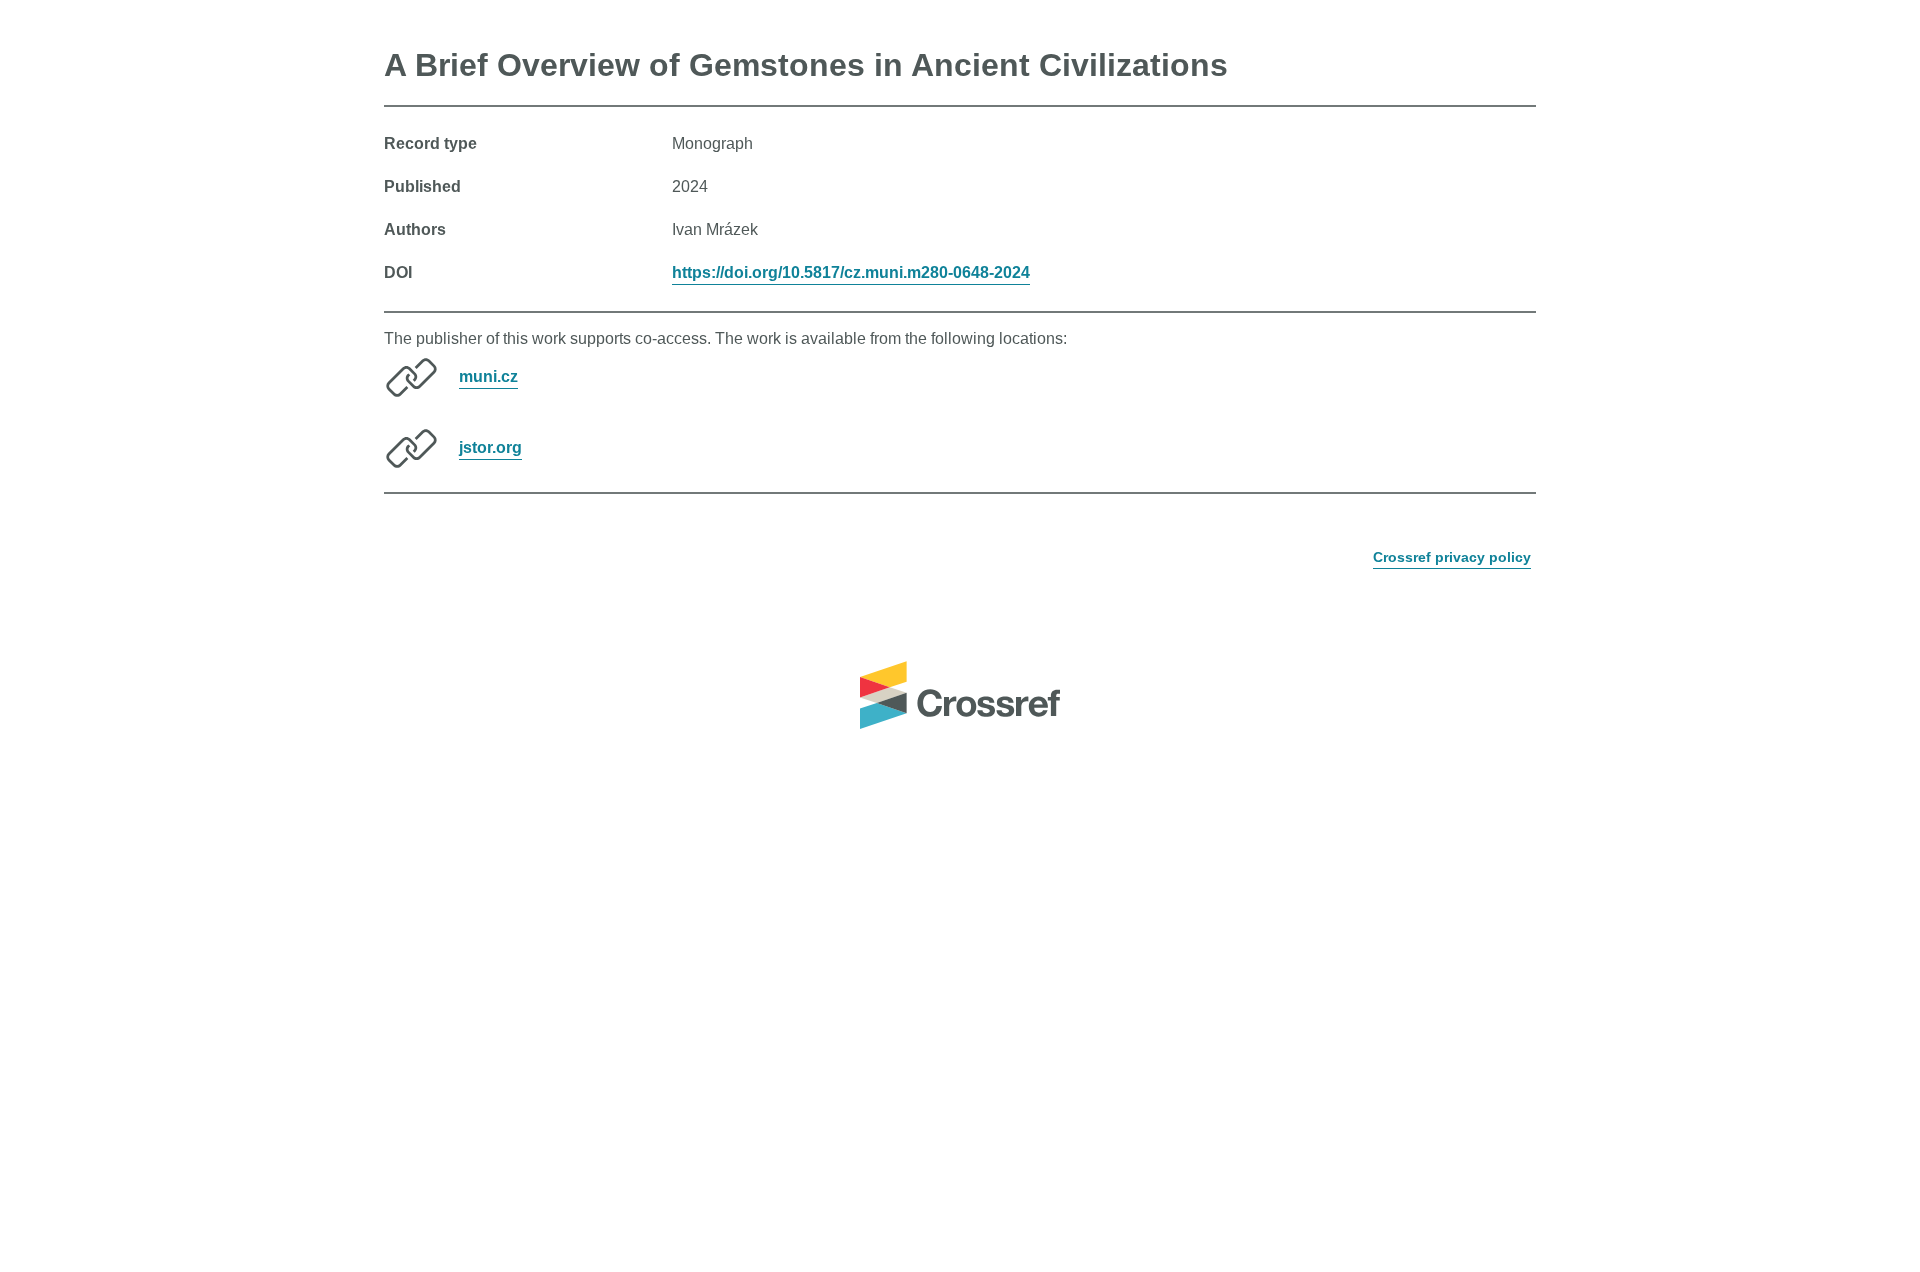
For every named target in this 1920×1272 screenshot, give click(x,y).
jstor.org (490, 447)
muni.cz (488, 376)
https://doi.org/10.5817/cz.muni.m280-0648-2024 (851, 272)
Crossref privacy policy (1452, 557)
